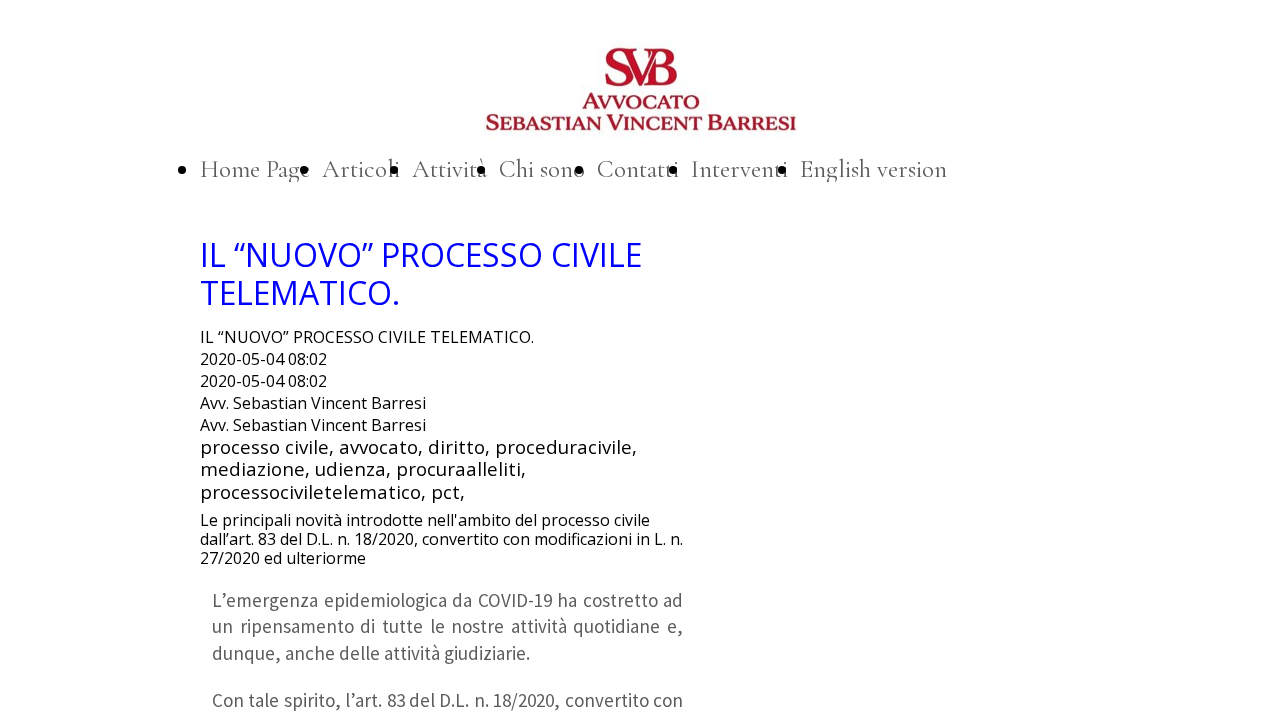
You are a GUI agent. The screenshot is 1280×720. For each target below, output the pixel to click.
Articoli (361, 169)
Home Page (255, 169)
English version (873, 169)
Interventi (739, 169)
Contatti (638, 169)
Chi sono (542, 169)
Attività (449, 169)
